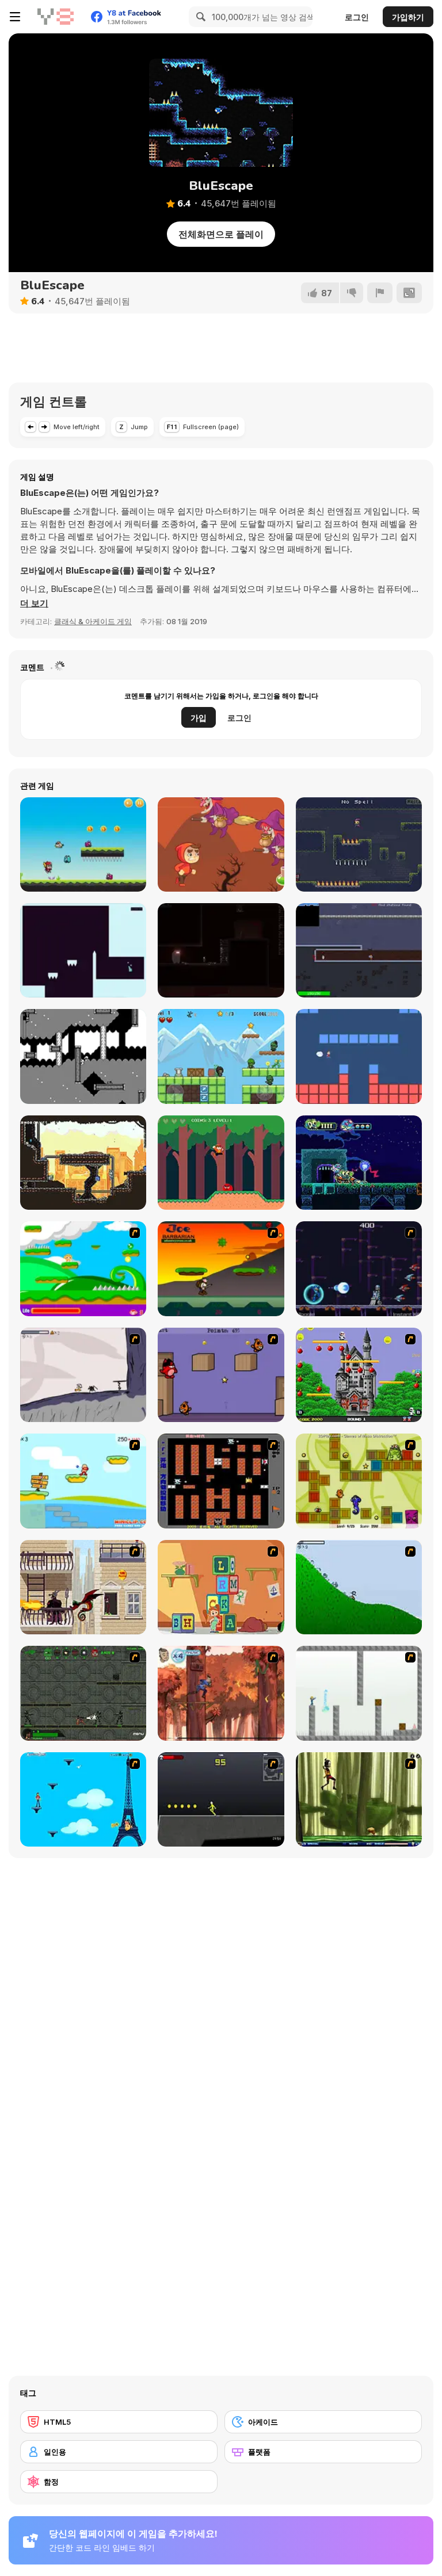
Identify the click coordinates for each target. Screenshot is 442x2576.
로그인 (357, 17)
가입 (199, 718)
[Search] (199, 17)
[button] (34, 603)
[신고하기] (380, 293)
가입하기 (408, 17)
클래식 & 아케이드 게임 (93, 621)
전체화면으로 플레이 (221, 234)
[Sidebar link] (15, 17)
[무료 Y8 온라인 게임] (55, 17)
